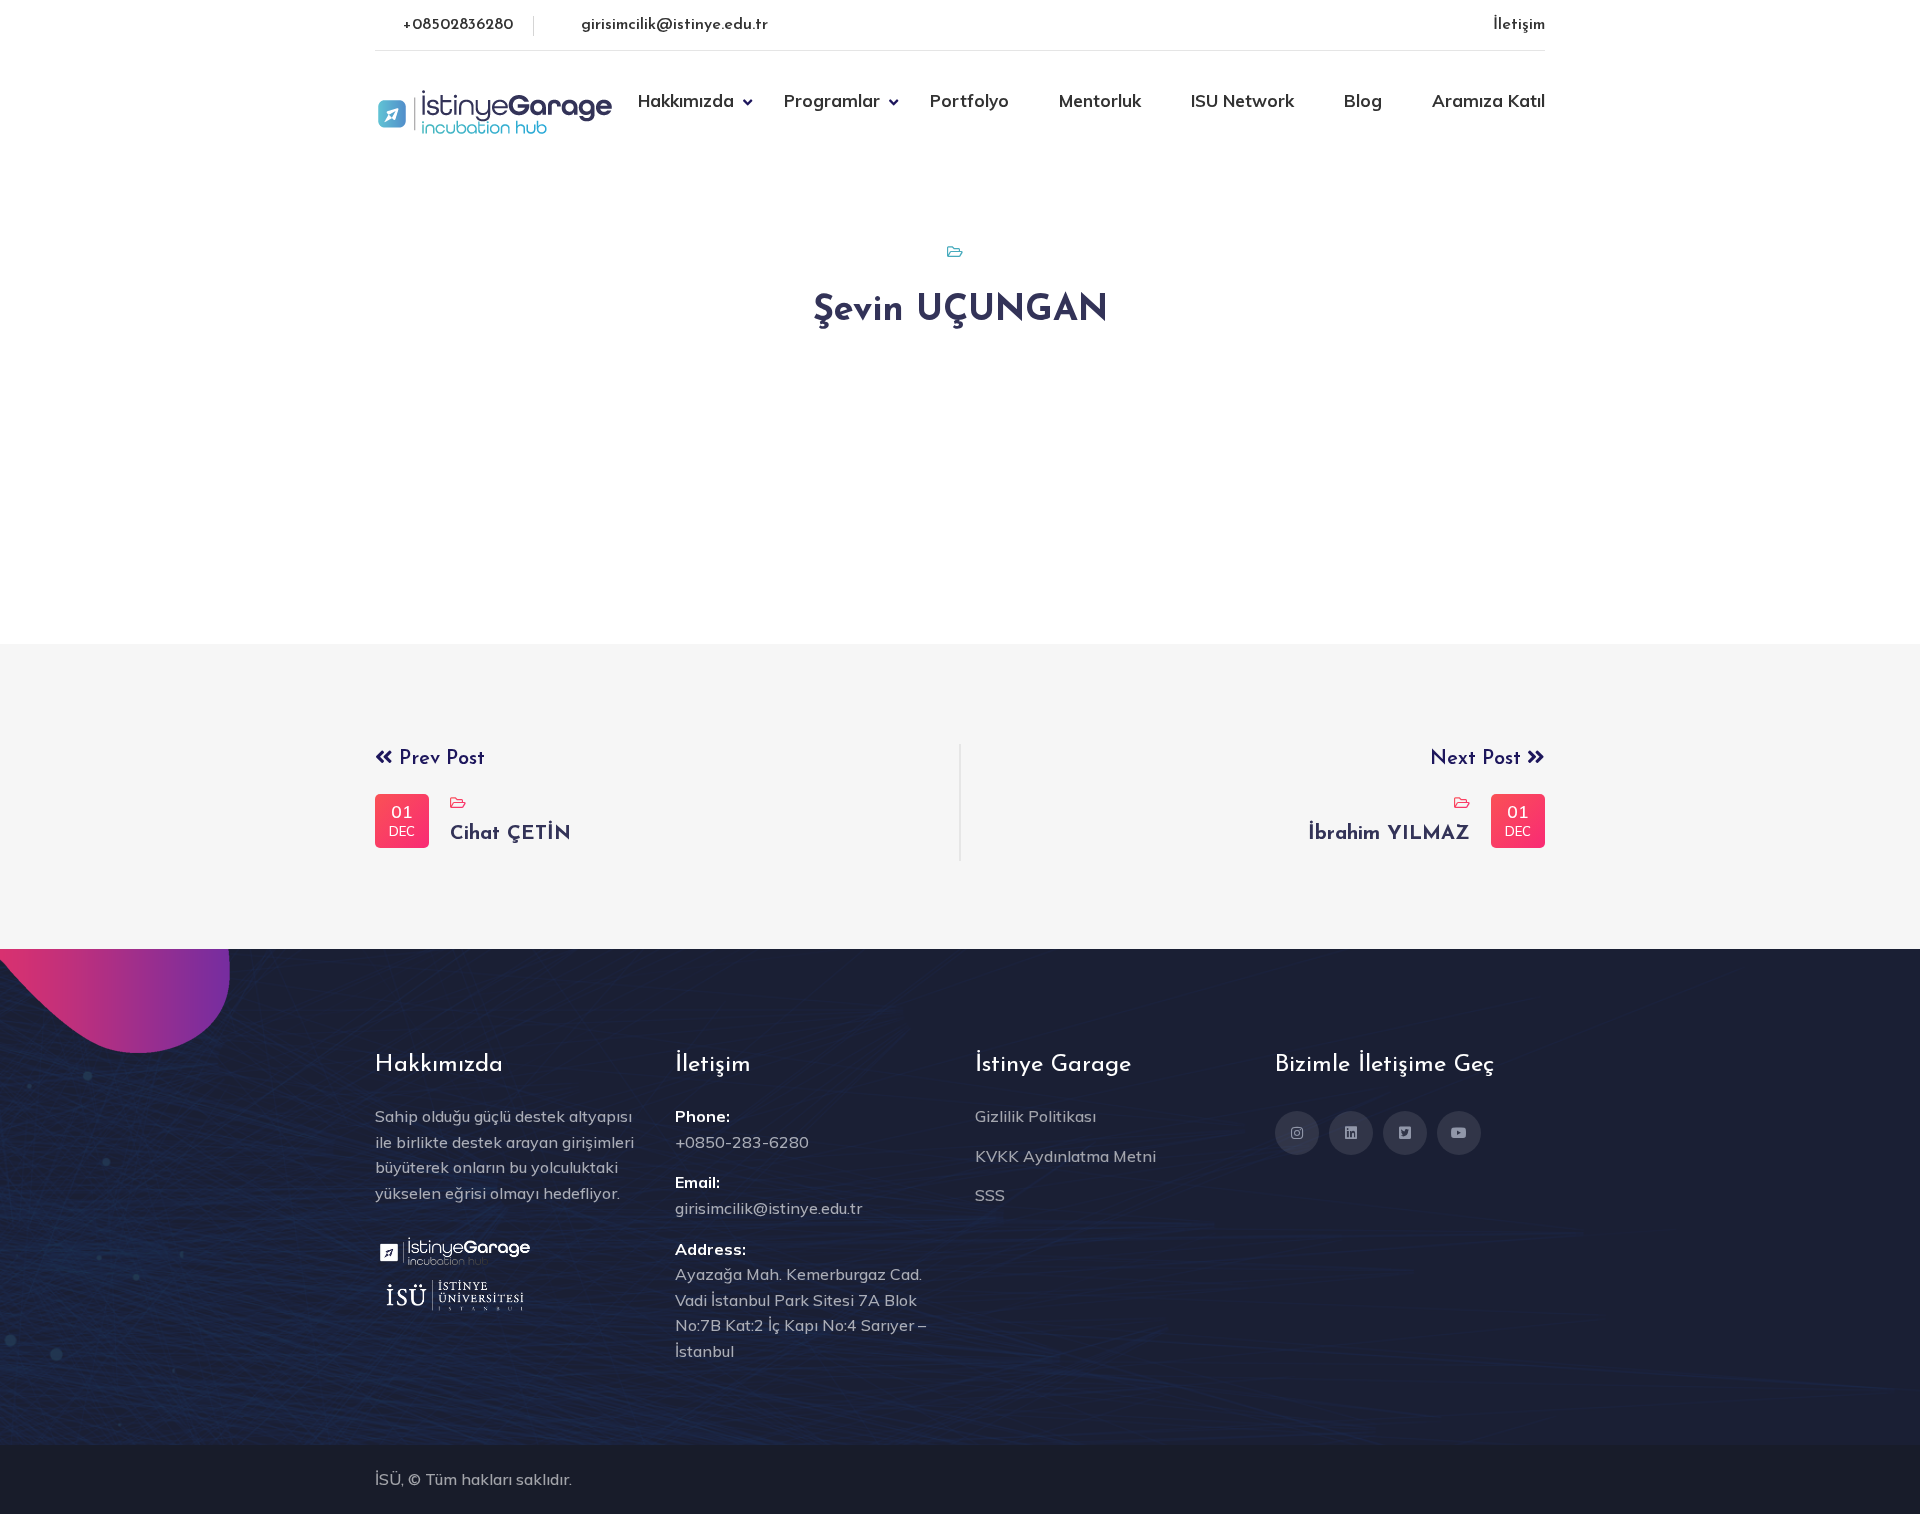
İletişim (1519, 25)
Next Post (1478, 759)
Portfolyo (969, 100)
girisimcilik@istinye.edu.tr (674, 25)
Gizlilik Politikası (1035, 1116)
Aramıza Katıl (1488, 100)
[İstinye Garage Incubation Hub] (495, 110)
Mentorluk (1100, 100)
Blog (1363, 100)
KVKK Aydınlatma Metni (1065, 1156)
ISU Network (1242, 100)
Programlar (832, 100)
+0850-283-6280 (742, 1142)
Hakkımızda (686, 100)
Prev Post (439, 759)
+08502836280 (458, 25)
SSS (990, 1195)
